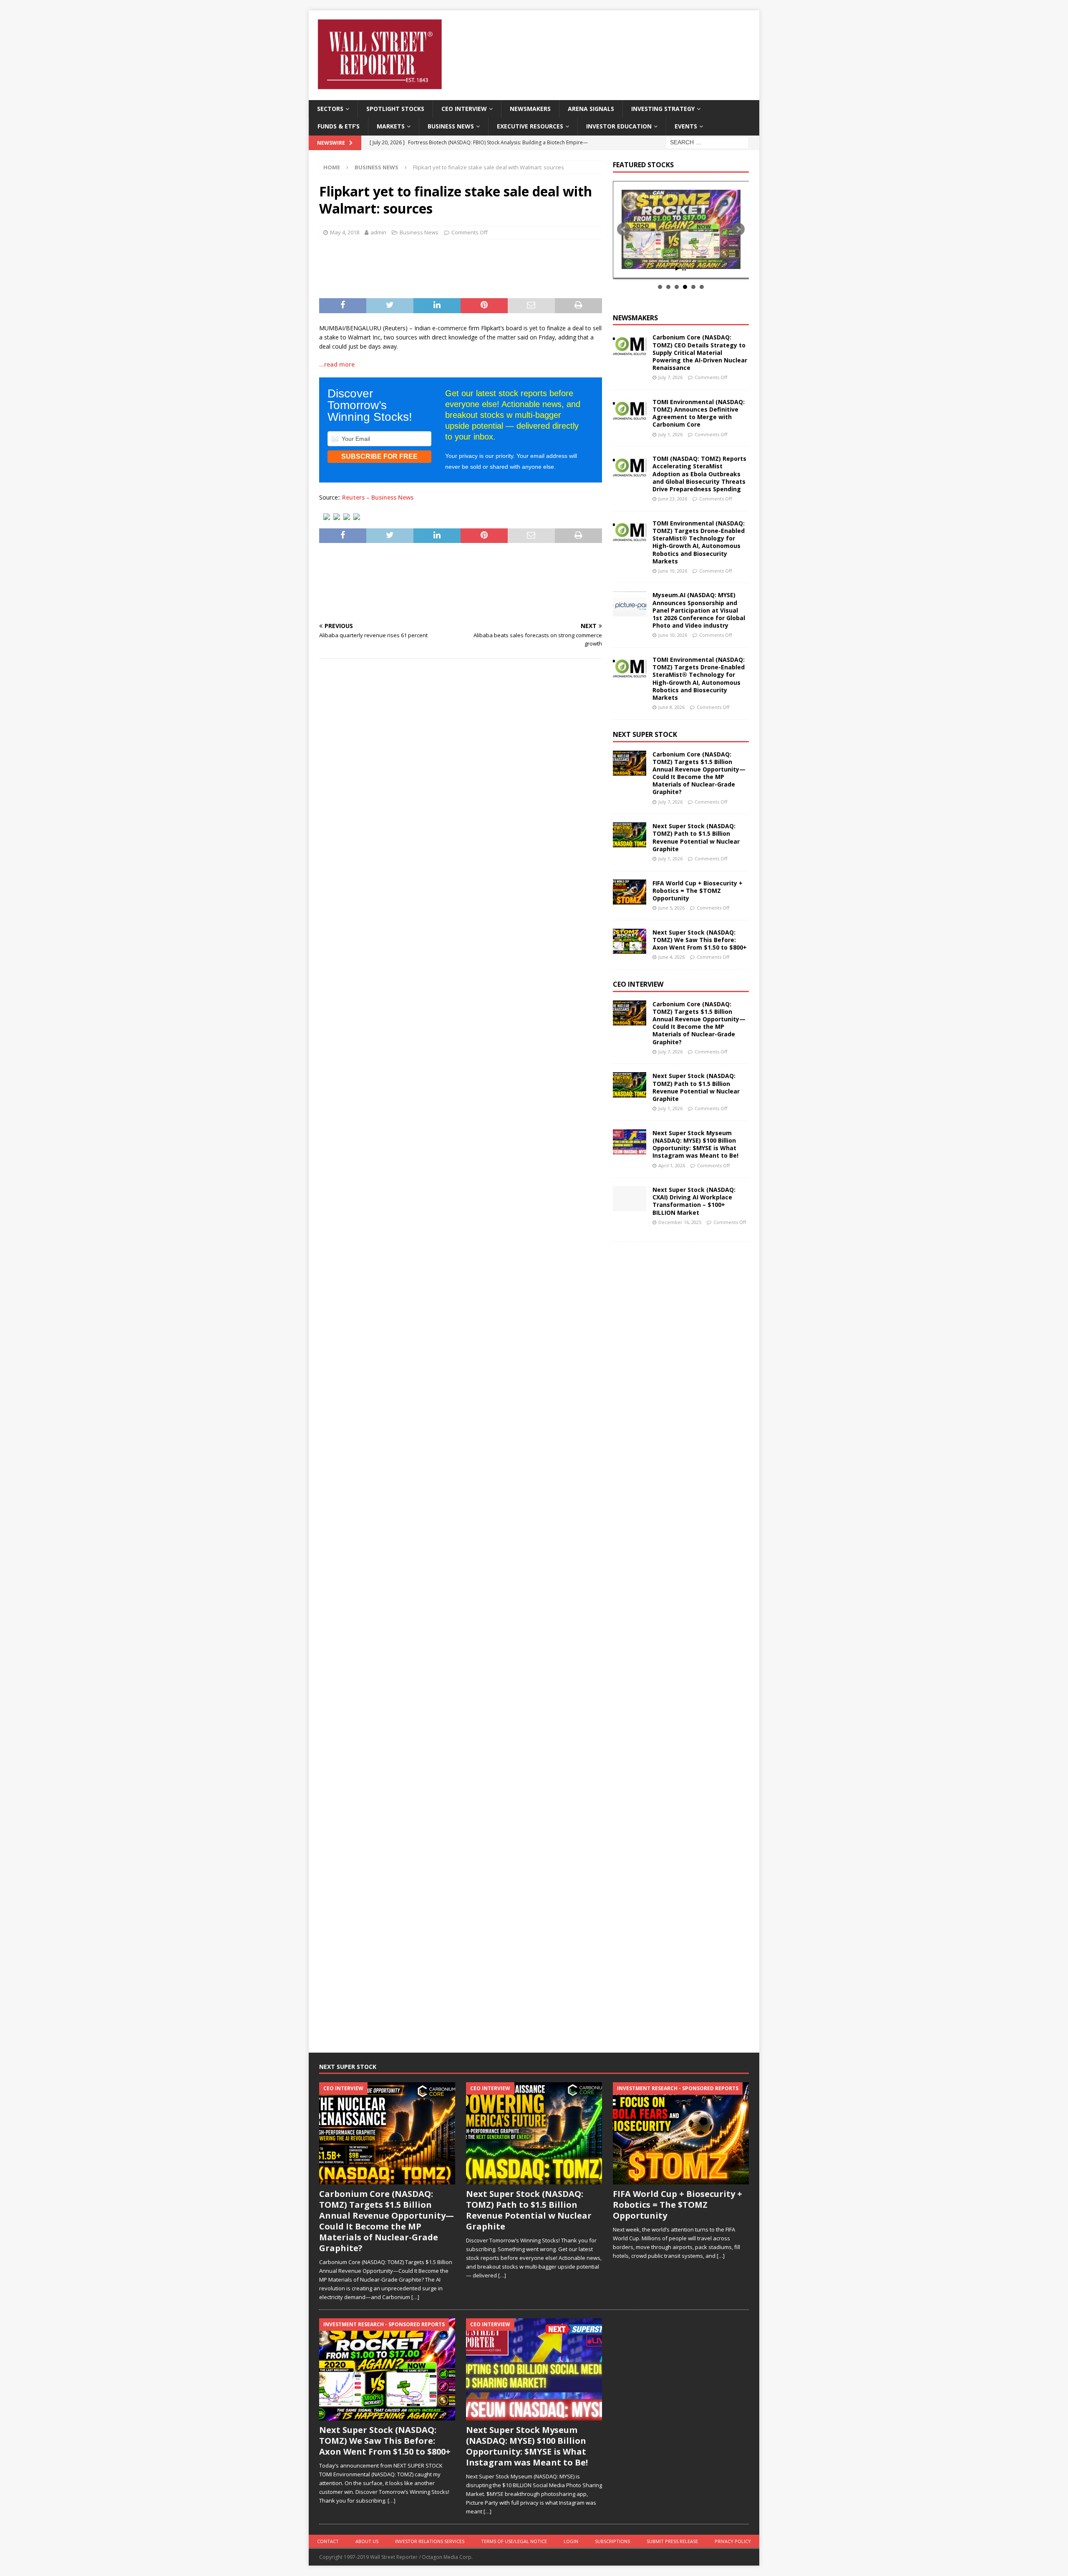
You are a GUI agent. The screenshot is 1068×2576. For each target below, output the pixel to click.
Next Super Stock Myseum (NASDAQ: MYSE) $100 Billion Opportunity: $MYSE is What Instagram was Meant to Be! (695, 1144)
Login (571, 2541)
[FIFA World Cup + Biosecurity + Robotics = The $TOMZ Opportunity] (630, 892)
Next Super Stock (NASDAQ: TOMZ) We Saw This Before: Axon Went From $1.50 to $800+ (700, 940)
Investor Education (619, 126)
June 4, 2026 (671, 957)
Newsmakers (530, 109)
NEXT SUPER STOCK (645, 734)
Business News (451, 126)
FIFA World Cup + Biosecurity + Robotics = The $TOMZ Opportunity (698, 891)
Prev (624, 229)
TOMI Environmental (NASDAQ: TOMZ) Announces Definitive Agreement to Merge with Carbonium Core (699, 413)
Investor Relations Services (430, 2541)
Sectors (330, 109)
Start (678, 268)
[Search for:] (707, 142)
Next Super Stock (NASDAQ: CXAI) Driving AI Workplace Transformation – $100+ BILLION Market (694, 1201)
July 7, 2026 (670, 377)
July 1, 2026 (670, 434)
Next (738, 229)
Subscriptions (612, 2541)
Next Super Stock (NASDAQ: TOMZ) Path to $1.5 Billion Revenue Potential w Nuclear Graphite (696, 837)
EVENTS (686, 126)
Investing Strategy (663, 109)
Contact (328, 2541)
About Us (367, 2541)
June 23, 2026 (673, 499)
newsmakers (635, 318)
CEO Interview (464, 109)
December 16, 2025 (680, 1222)
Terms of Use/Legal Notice (514, 2541)
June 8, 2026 (671, 707)
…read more (337, 364)
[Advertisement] (460, 266)
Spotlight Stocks (395, 109)
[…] (415, 2297)
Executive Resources (530, 126)
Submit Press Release (672, 2541)
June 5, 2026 (671, 908)
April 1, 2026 (672, 1165)
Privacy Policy (733, 2541)
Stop (684, 268)
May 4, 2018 (345, 232)
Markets (391, 126)
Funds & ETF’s (339, 126)
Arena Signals (591, 109)
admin (378, 232)
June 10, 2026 (673, 571)
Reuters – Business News (378, 497)
